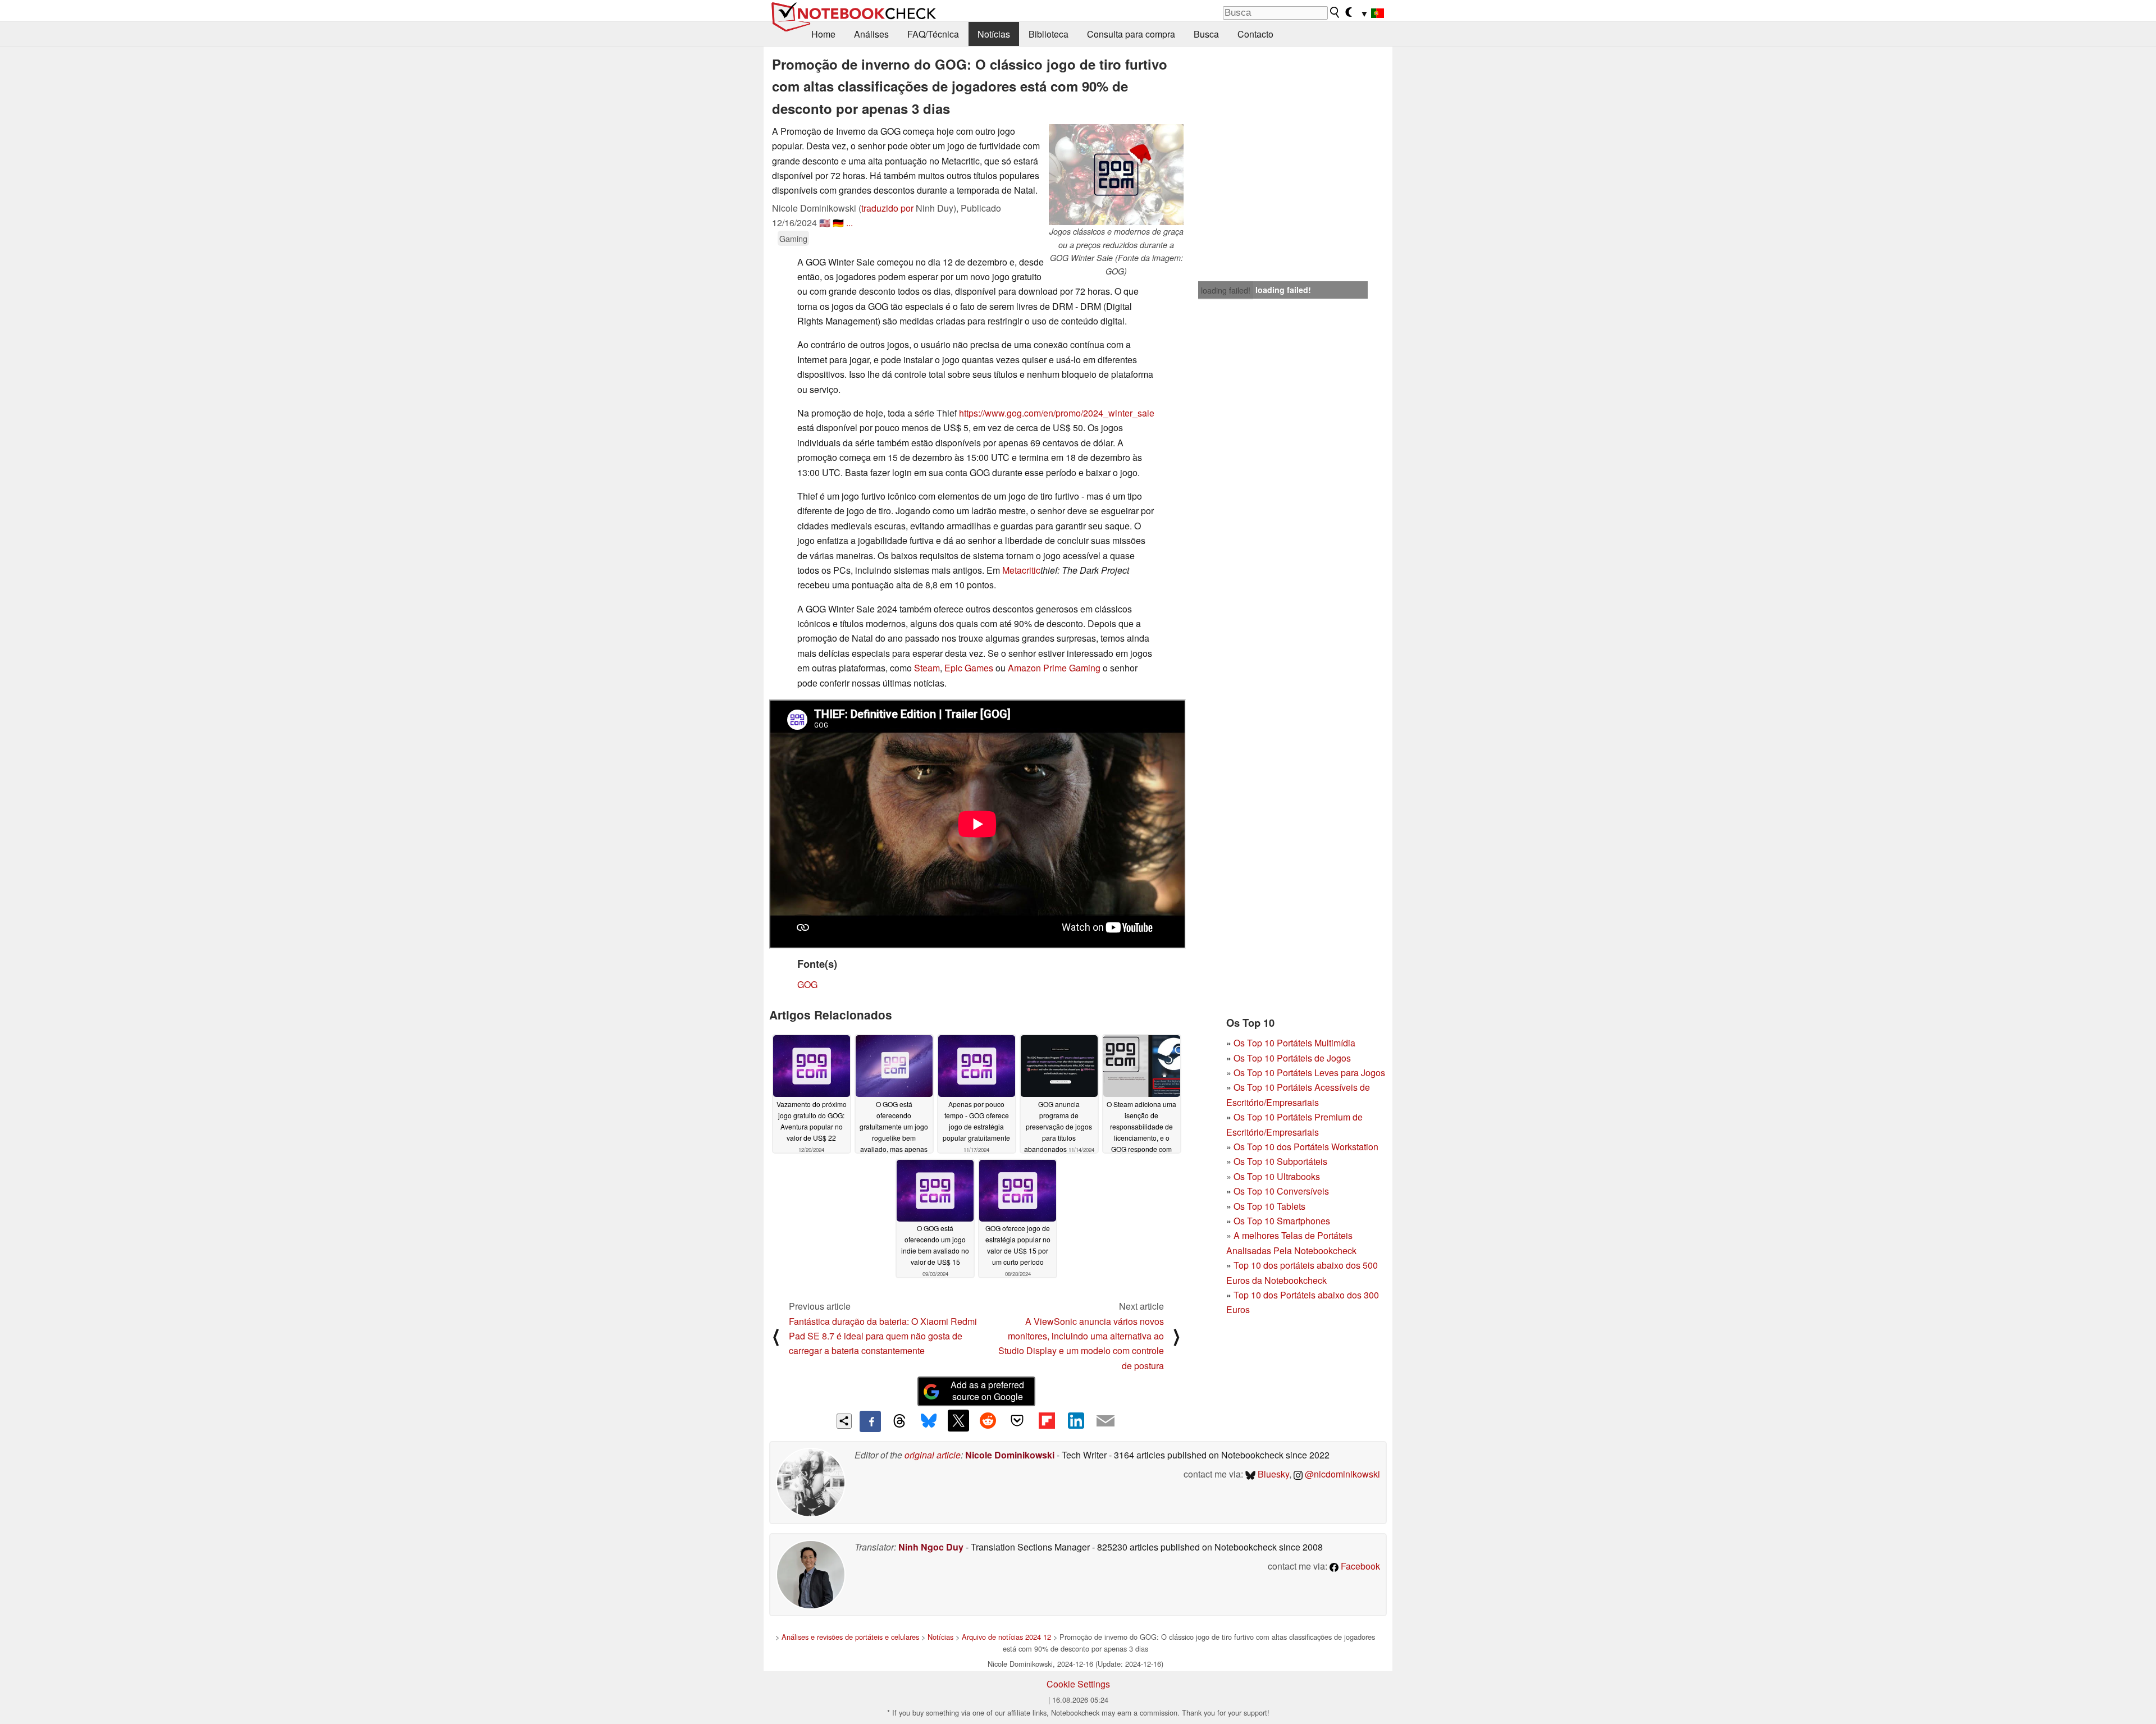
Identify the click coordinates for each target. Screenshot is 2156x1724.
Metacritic (1021, 570)
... (849, 223)
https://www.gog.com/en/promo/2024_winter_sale (1057, 413)
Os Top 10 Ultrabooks (1277, 1176)
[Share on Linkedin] (1076, 1420)
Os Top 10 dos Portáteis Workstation (1306, 1147)
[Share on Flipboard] (1047, 1420)
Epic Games (969, 668)
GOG (807, 984)
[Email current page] (1106, 1421)
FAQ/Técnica (933, 34)
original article (933, 1455)
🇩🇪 (838, 223)
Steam (927, 668)
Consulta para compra (1131, 34)
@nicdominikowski (1341, 1474)
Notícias (994, 34)
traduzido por (887, 208)
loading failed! (1226, 290)
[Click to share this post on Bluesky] (929, 1421)
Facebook (1359, 1566)
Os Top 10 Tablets (1269, 1206)
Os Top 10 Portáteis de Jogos (1292, 1058)
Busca (1206, 34)
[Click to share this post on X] (958, 1420)
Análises (871, 34)
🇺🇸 (825, 223)
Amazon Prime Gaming (1054, 668)
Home (823, 34)
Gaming (793, 238)
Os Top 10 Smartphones (1282, 1221)
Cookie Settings (1078, 1684)
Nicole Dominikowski (1010, 1455)
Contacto (1255, 34)
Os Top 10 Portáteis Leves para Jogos (1309, 1073)
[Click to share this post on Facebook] (870, 1421)
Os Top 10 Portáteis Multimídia (1294, 1043)
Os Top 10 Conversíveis (1281, 1191)
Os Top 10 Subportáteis (1280, 1161)
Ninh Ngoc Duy (931, 1547)
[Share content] (844, 1421)
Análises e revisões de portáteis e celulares (850, 1637)
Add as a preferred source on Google (987, 1391)
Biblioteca (1049, 34)
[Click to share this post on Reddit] (988, 1420)
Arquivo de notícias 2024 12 (1006, 1637)
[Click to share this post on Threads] (899, 1421)
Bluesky (1272, 1474)
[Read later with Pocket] (1017, 1420)
